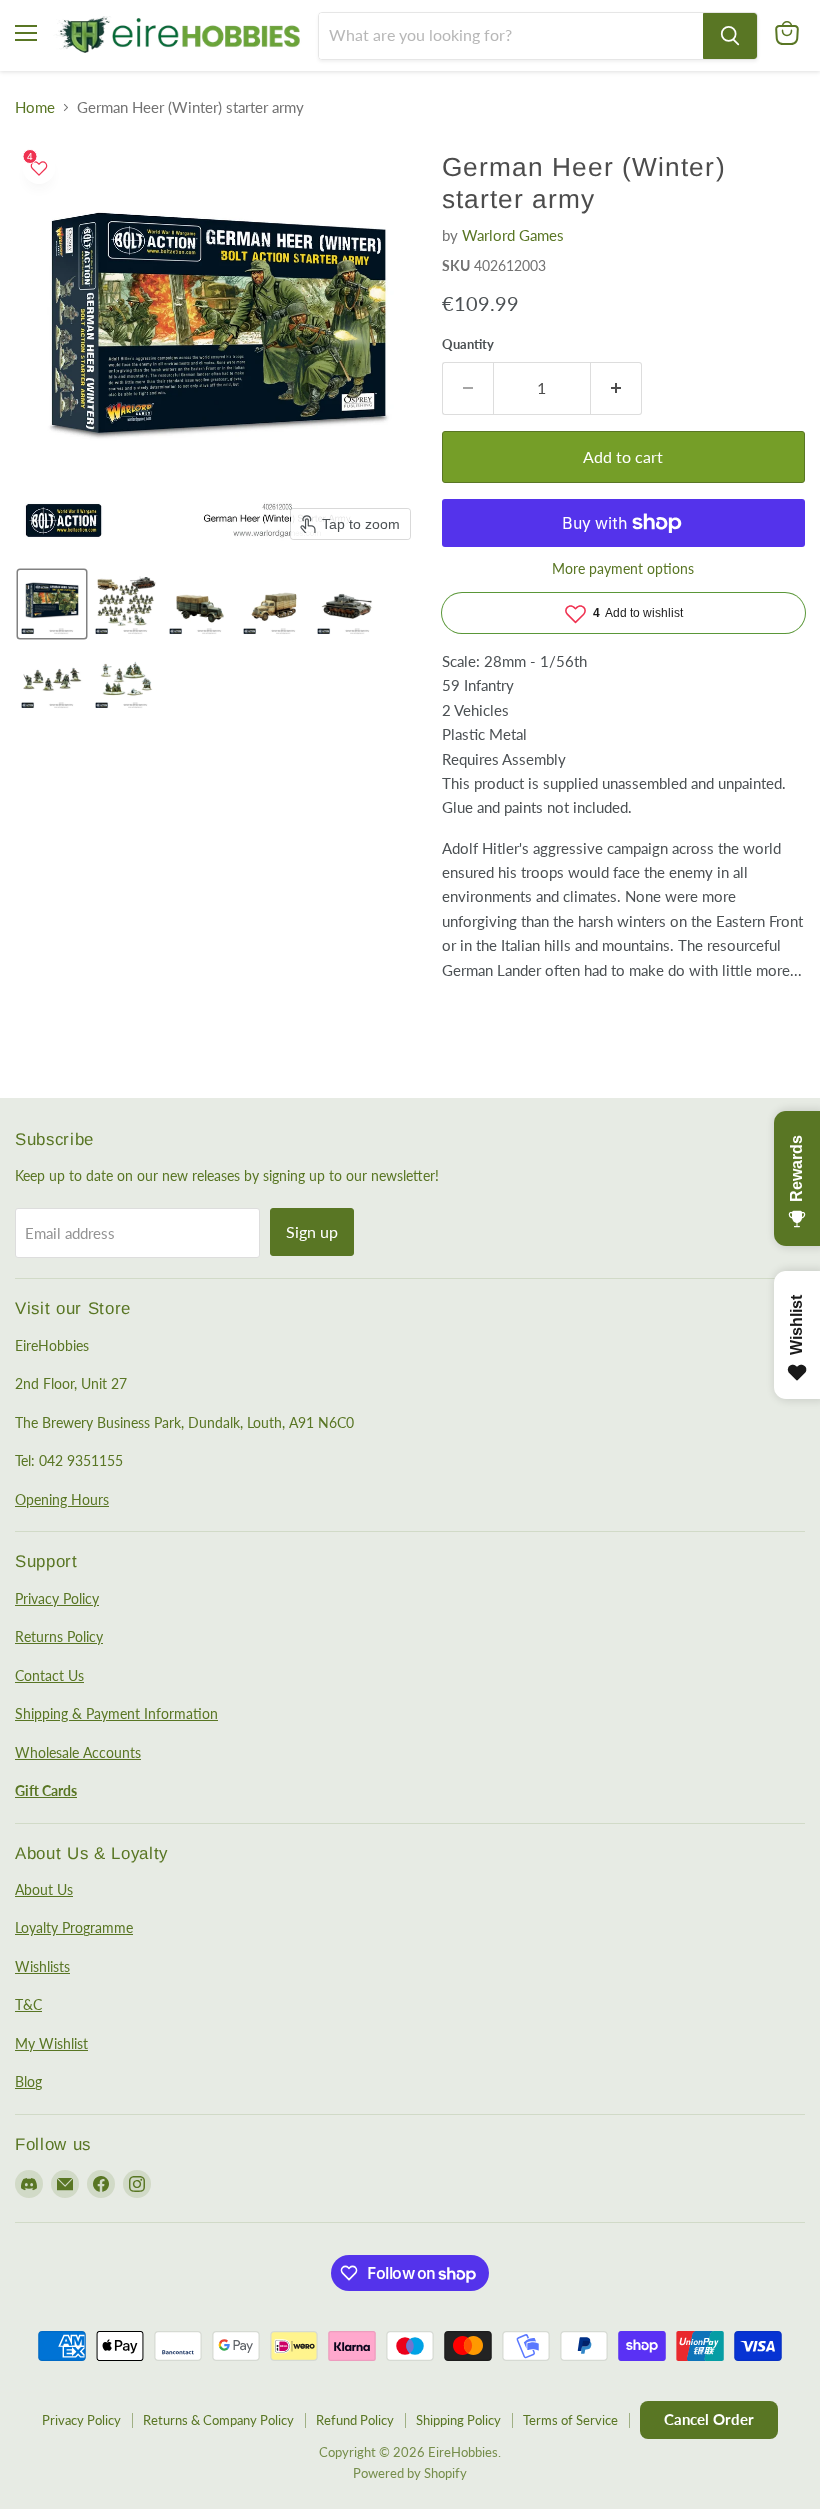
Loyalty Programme (74, 1927)
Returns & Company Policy (218, 2420)
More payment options (623, 569)
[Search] (730, 36)
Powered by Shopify (410, 2473)
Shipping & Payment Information (116, 1713)
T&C (28, 2004)
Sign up (312, 1231)
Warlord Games (513, 235)
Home (35, 107)
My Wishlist (51, 2043)
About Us (44, 1889)
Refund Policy (355, 2420)
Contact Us (49, 1675)
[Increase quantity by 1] (616, 388)
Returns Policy (59, 1636)
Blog (28, 2081)
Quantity (468, 344)
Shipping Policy (458, 2420)
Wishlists (42, 1966)
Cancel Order (709, 2419)
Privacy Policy (57, 1598)
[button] (52, 604)
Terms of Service (570, 2420)
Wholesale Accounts (78, 1752)
